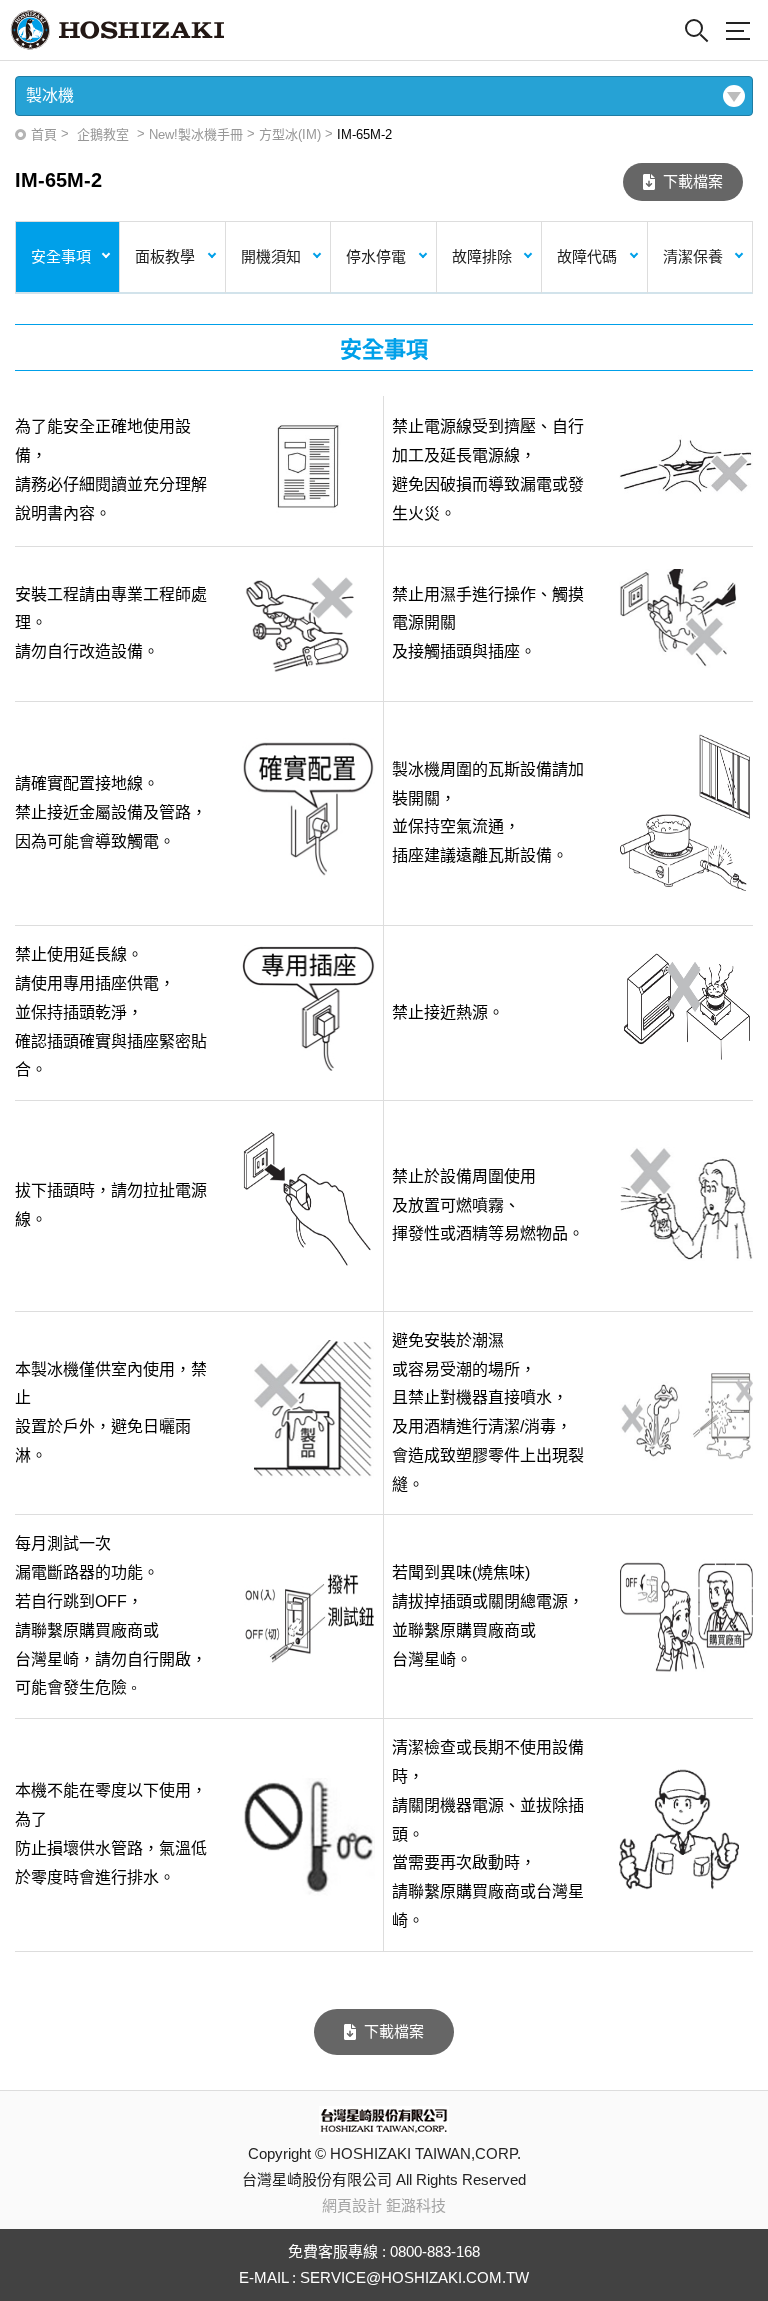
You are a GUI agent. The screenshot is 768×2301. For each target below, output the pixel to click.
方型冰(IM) (290, 134)
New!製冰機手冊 (196, 134)
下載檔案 (693, 181)
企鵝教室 (103, 134)
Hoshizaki (117, 30)
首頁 (44, 134)
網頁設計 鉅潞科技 (384, 2205)
